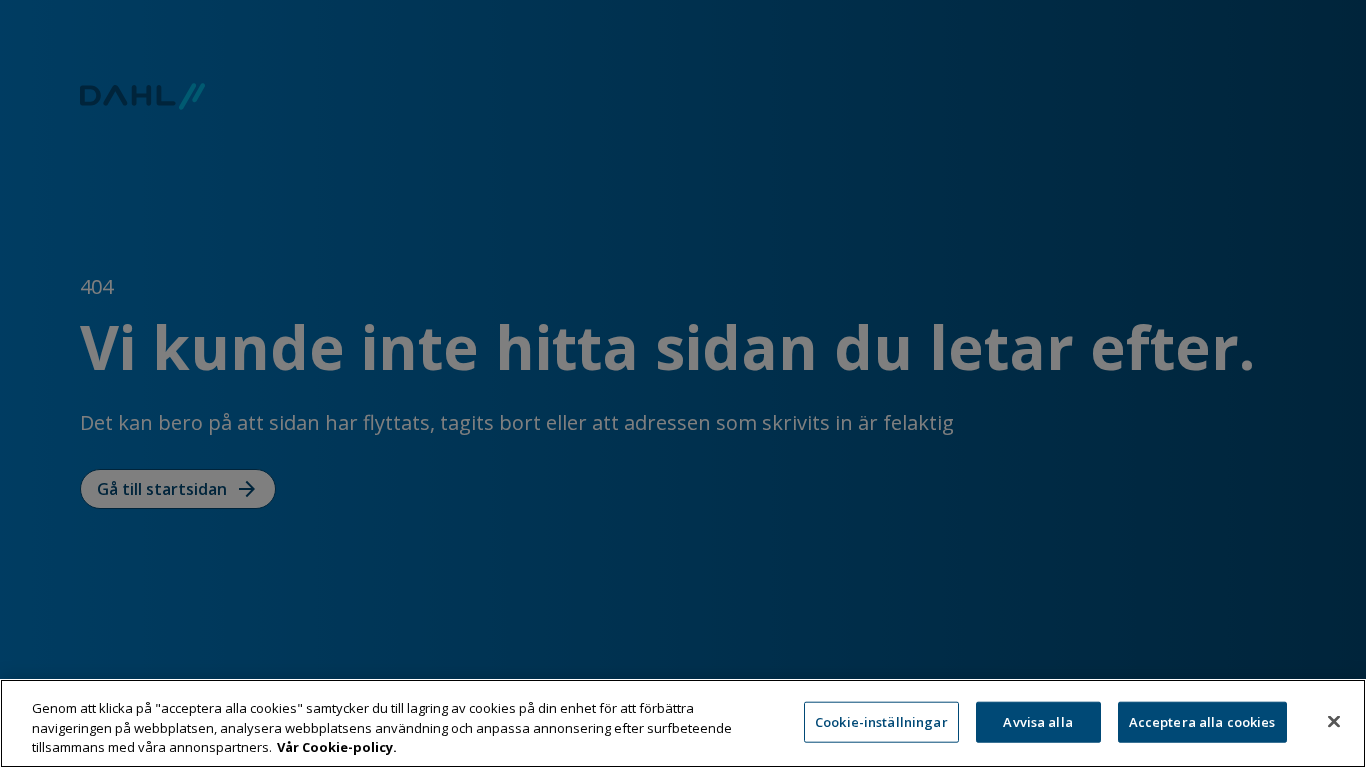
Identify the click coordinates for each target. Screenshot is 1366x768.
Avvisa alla (1037, 721)
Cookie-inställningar (881, 721)
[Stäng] (1334, 721)
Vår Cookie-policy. (337, 747)
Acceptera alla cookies (1202, 721)
